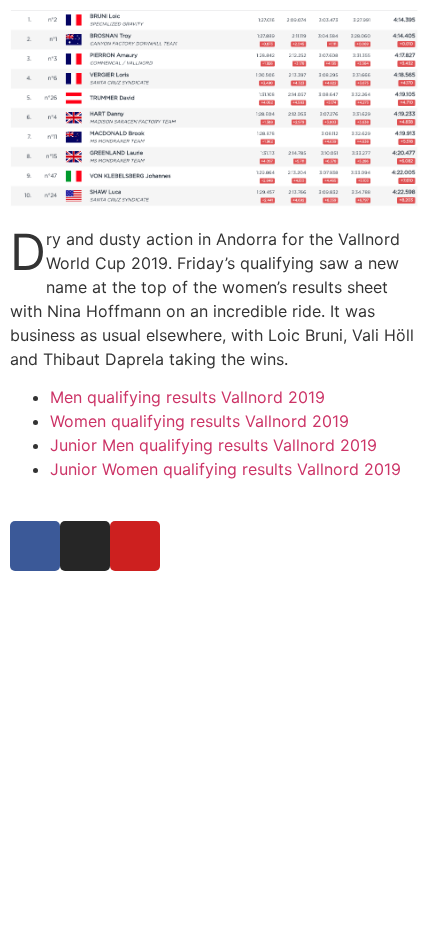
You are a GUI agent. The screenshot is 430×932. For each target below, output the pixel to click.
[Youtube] (135, 546)
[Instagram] (85, 546)
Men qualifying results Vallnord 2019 (187, 397)
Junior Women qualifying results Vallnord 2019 (225, 469)
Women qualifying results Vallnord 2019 (199, 421)
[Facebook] (35, 546)
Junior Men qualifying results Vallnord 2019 (213, 445)
